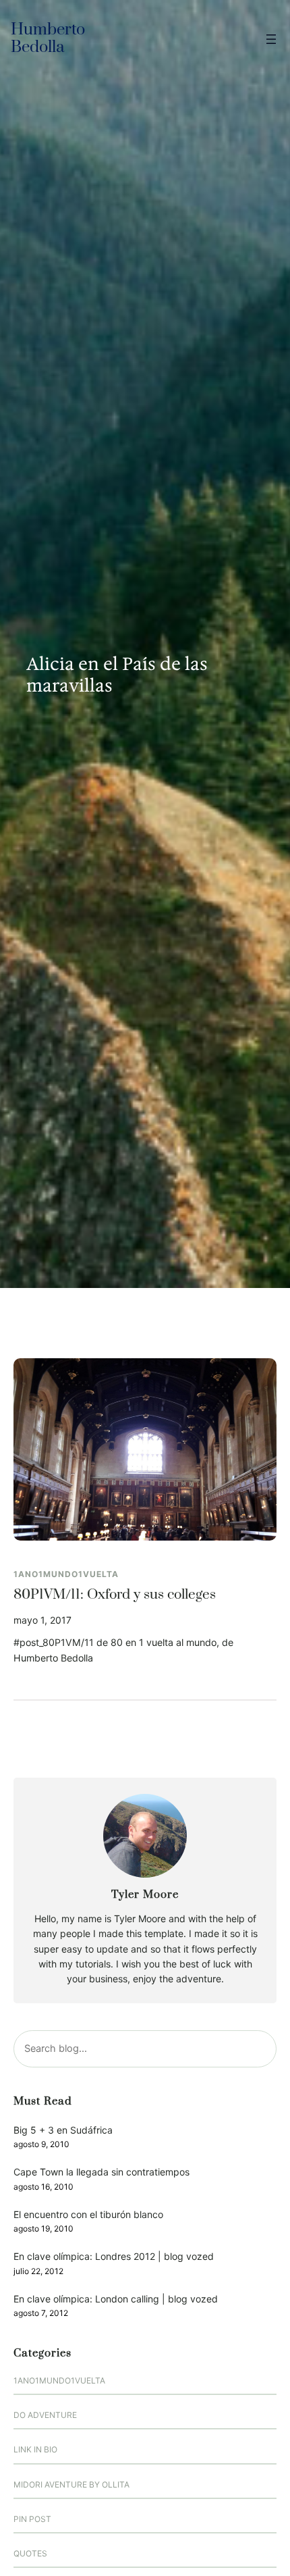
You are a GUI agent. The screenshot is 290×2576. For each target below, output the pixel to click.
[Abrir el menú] (271, 39)
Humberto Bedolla (48, 39)
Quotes (30, 2553)
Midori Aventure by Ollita (71, 2484)
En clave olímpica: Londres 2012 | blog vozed (114, 2256)
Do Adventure (45, 2415)
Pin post (32, 2519)
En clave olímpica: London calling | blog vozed (116, 2299)
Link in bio (35, 2449)
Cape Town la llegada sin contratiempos (101, 2172)
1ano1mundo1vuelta (66, 1574)
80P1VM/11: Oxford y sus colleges (115, 1595)
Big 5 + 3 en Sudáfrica (63, 2130)
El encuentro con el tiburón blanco (88, 2214)
